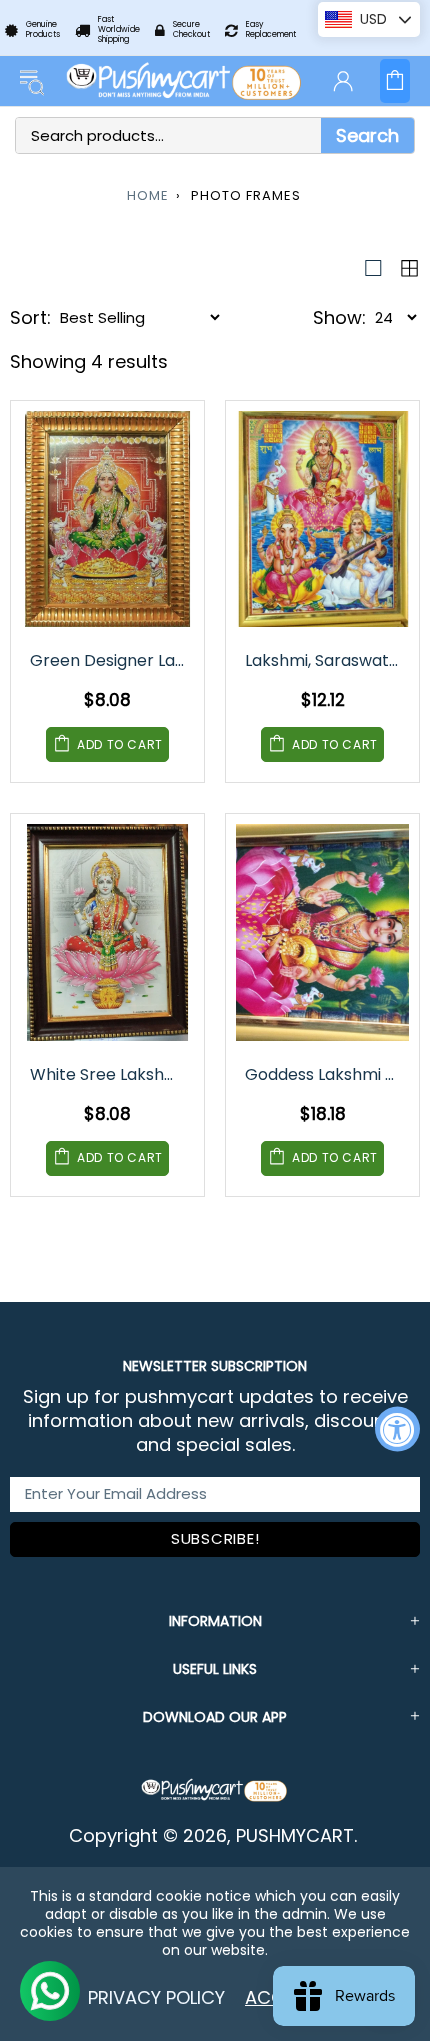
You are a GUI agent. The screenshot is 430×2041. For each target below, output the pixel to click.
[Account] (343, 81)
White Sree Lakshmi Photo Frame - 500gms (109, 1074)
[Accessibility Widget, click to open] (397, 1428)
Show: (339, 318)
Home (148, 195)
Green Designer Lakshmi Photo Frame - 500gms (109, 660)
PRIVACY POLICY (156, 1997)
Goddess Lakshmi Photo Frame (324, 1074)
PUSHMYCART (185, 81)
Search (367, 135)
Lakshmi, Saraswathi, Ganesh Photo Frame (324, 660)
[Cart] (395, 81)
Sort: (30, 318)
